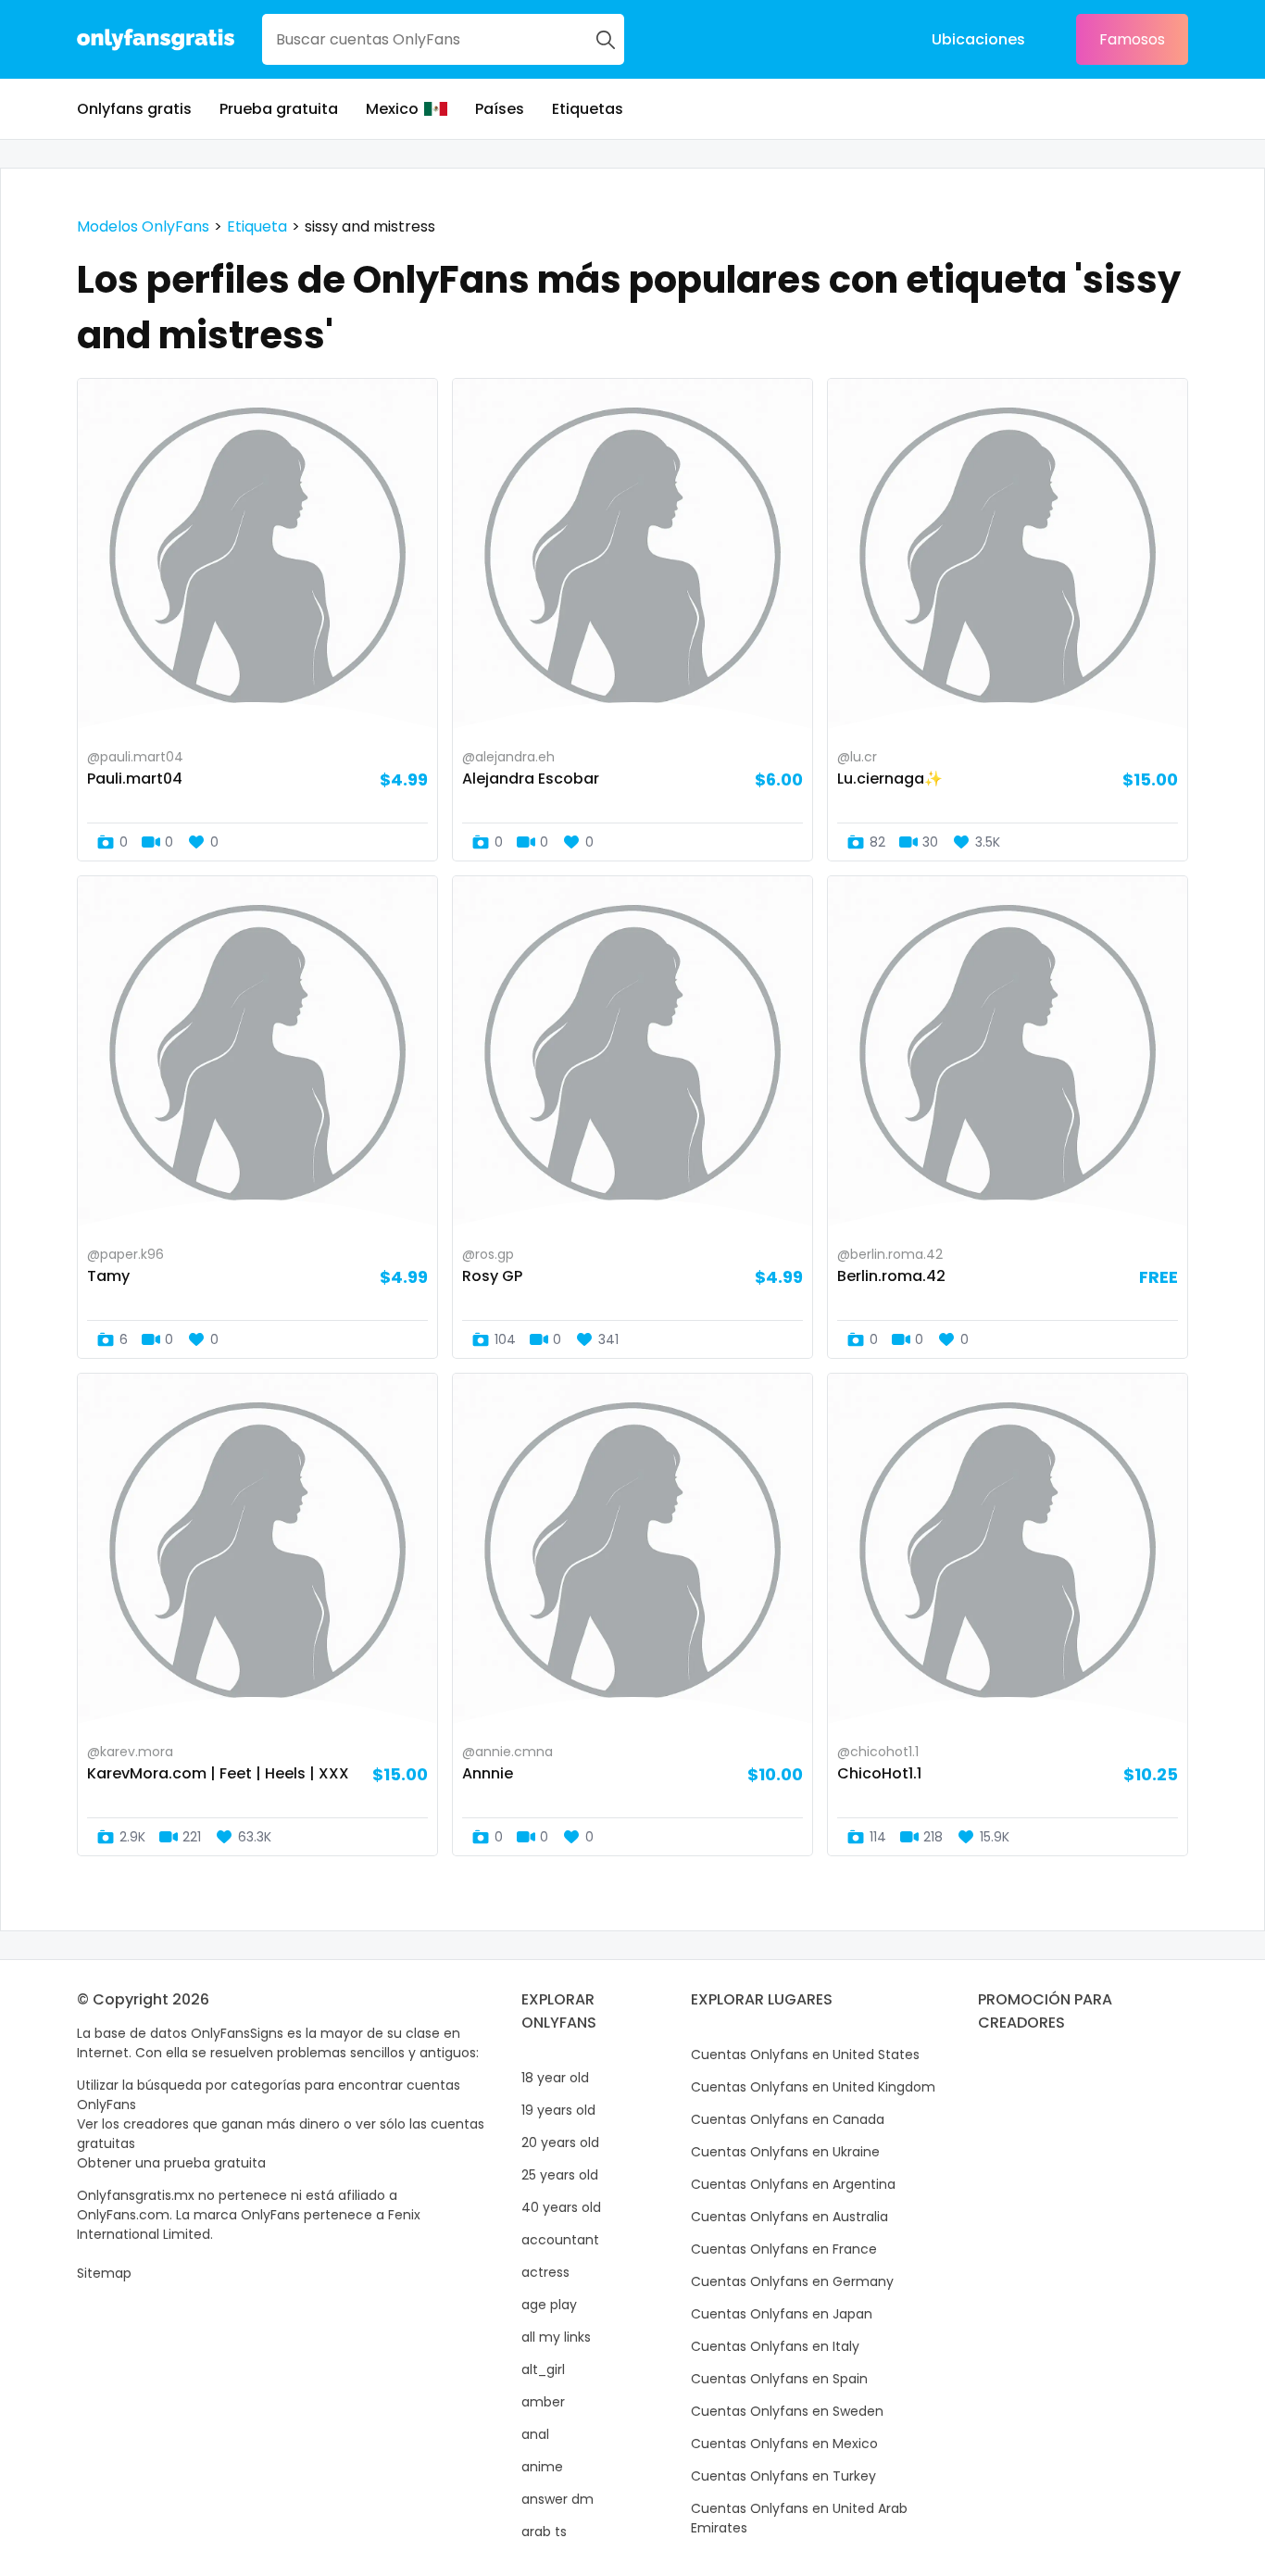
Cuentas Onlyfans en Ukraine (785, 2152)
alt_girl (543, 2369)
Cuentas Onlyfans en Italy (775, 2346)
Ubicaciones (978, 39)
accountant (560, 2240)
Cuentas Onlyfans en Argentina (793, 2184)
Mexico (392, 109)
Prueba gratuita (279, 109)
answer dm (557, 2499)
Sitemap (104, 2273)
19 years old (558, 2110)
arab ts (544, 2532)
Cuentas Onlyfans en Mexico (784, 2444)
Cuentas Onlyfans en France (784, 2249)
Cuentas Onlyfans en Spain (779, 2379)
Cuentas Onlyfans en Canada (788, 2119)
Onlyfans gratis (134, 109)
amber (543, 2402)
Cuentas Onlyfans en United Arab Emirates (799, 2518)
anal (535, 2434)
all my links (556, 2337)
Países (500, 109)
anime (542, 2467)
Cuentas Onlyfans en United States (805, 2055)
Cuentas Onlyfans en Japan (782, 2314)
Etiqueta (257, 226)
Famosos (1132, 39)
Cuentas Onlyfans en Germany (792, 2281)
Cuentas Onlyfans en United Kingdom (813, 2087)
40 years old (561, 2207)
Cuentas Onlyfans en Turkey (783, 2476)
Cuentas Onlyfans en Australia (789, 2217)
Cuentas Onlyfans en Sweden (787, 2411)
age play (549, 2305)
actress (545, 2272)
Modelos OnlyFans (143, 226)
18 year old (555, 2078)
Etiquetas (588, 109)
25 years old (560, 2175)
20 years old (560, 2142)
